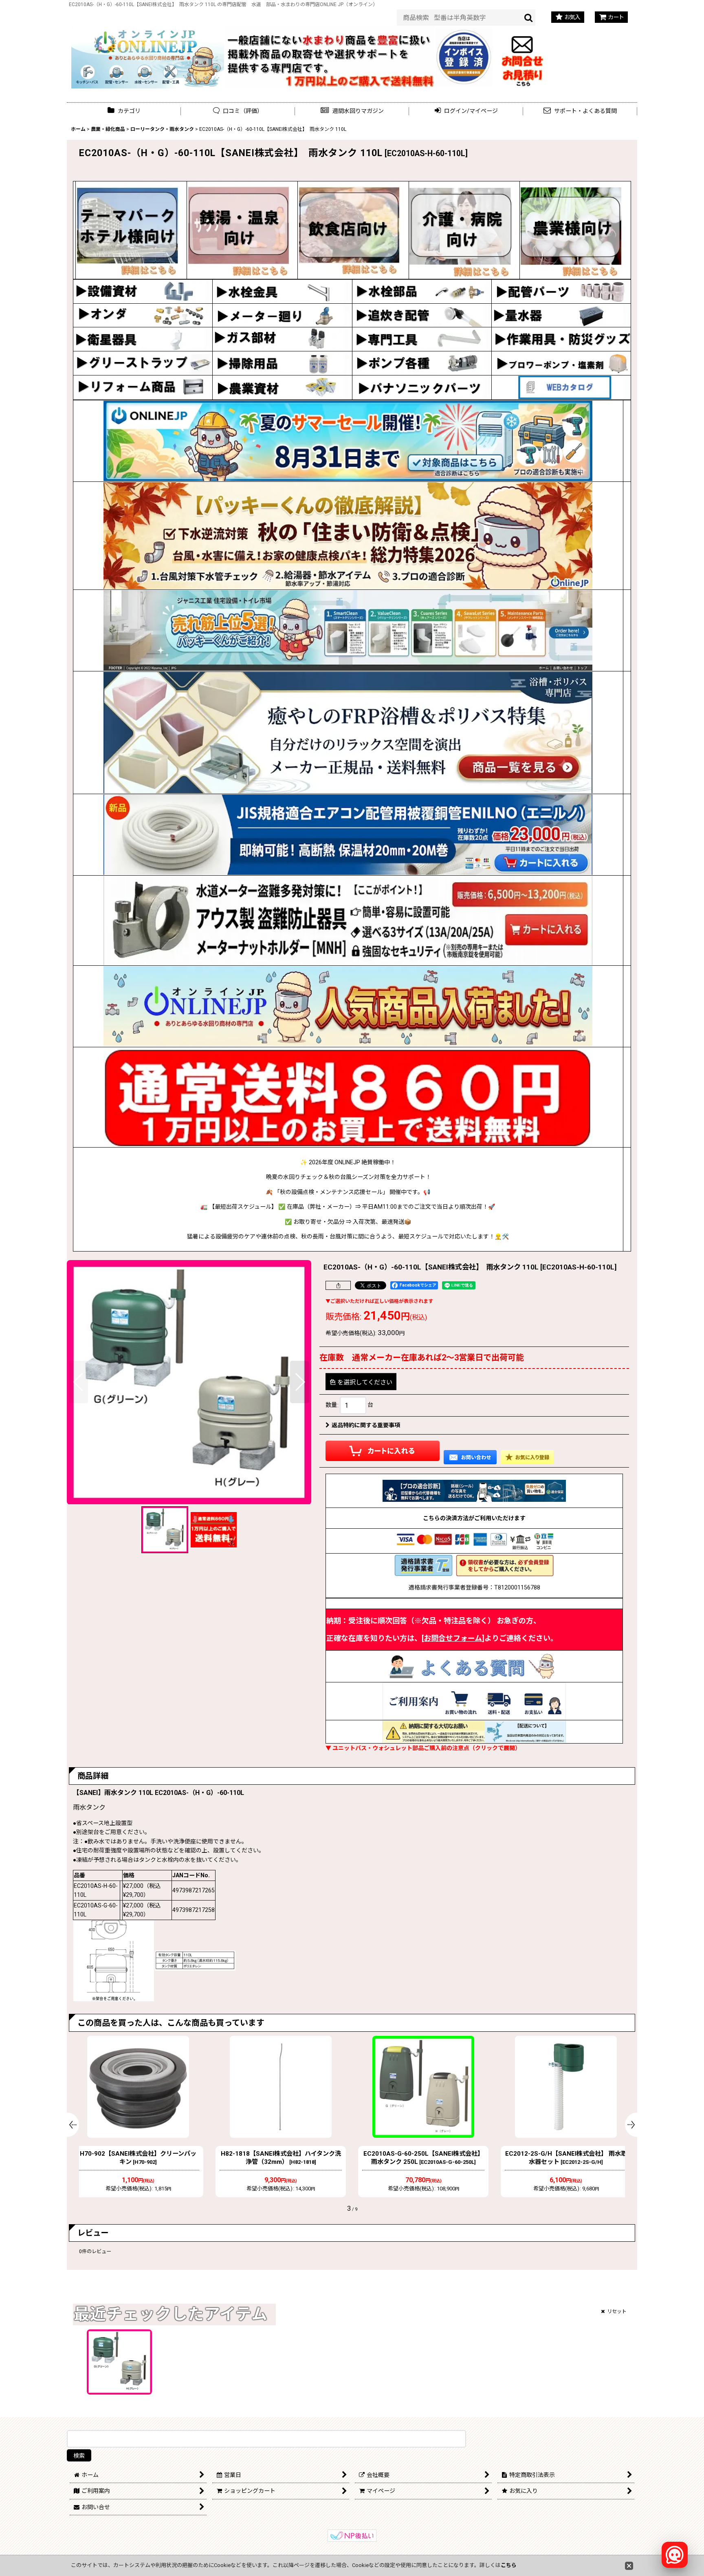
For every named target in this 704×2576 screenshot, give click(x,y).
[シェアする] (338, 1285)
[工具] (422, 339)
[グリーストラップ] (143, 363)
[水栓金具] (282, 291)
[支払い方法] (474, 1541)
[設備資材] (143, 291)
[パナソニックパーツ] (422, 387)
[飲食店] (349, 230)
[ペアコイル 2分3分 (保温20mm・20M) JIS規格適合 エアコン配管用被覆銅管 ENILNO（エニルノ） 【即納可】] (348, 835)
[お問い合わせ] (522, 56)
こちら (509, 2565)
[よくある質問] (474, 1666)
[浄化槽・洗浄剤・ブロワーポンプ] (561, 363)
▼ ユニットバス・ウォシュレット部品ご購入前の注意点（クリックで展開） (423, 1748)
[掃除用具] (282, 363)
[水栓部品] (422, 291)
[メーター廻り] (282, 315)
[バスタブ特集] (348, 733)
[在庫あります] (348, 1006)
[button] (352, 111)
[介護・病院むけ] (460, 230)
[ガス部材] (282, 339)
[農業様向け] (571, 230)
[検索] (529, 18)
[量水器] (561, 315)
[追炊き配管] (422, 315)
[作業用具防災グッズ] (561, 339)
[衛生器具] (143, 339)
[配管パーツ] (561, 291)
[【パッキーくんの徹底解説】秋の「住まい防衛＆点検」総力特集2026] (348, 536)
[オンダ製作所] (143, 315)
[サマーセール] (348, 441)
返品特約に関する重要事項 (366, 1425)
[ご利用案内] (474, 1701)
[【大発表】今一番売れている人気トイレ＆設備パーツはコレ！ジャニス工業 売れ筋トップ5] (348, 630)
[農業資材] (282, 387)
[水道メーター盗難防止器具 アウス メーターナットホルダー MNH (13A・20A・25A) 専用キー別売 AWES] (348, 920)
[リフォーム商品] (143, 387)
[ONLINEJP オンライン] (148, 56)
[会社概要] (464, 32)
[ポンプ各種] (422, 363)
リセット (617, 2311)
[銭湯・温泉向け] (238, 230)
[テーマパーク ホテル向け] (127, 230)
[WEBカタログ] (561, 387)
